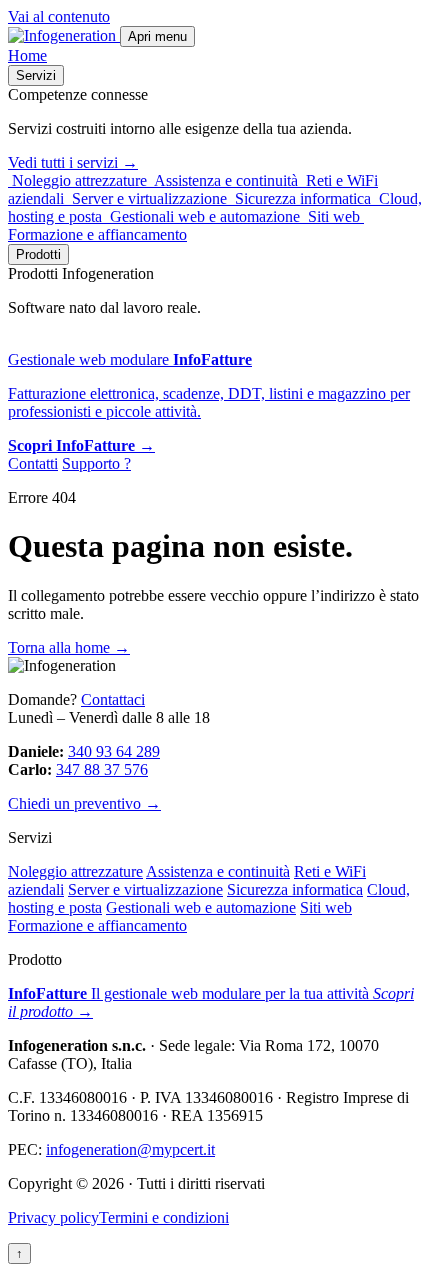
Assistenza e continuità (218, 871)
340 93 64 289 (114, 751)
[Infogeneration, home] (64, 35)
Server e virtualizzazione (145, 889)
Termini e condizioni (164, 1217)
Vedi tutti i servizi (73, 162)
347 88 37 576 (102, 769)
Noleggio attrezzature (75, 871)
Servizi (36, 75)
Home (27, 55)
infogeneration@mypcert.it (130, 1149)
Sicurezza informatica (295, 889)
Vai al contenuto (59, 16)
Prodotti (38, 254)
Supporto (96, 463)
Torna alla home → (69, 647)
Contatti (33, 463)
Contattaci (113, 699)
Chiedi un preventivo (84, 803)
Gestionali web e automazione (201, 907)
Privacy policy (53, 1217)
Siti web (326, 907)
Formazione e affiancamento (97, 925)
